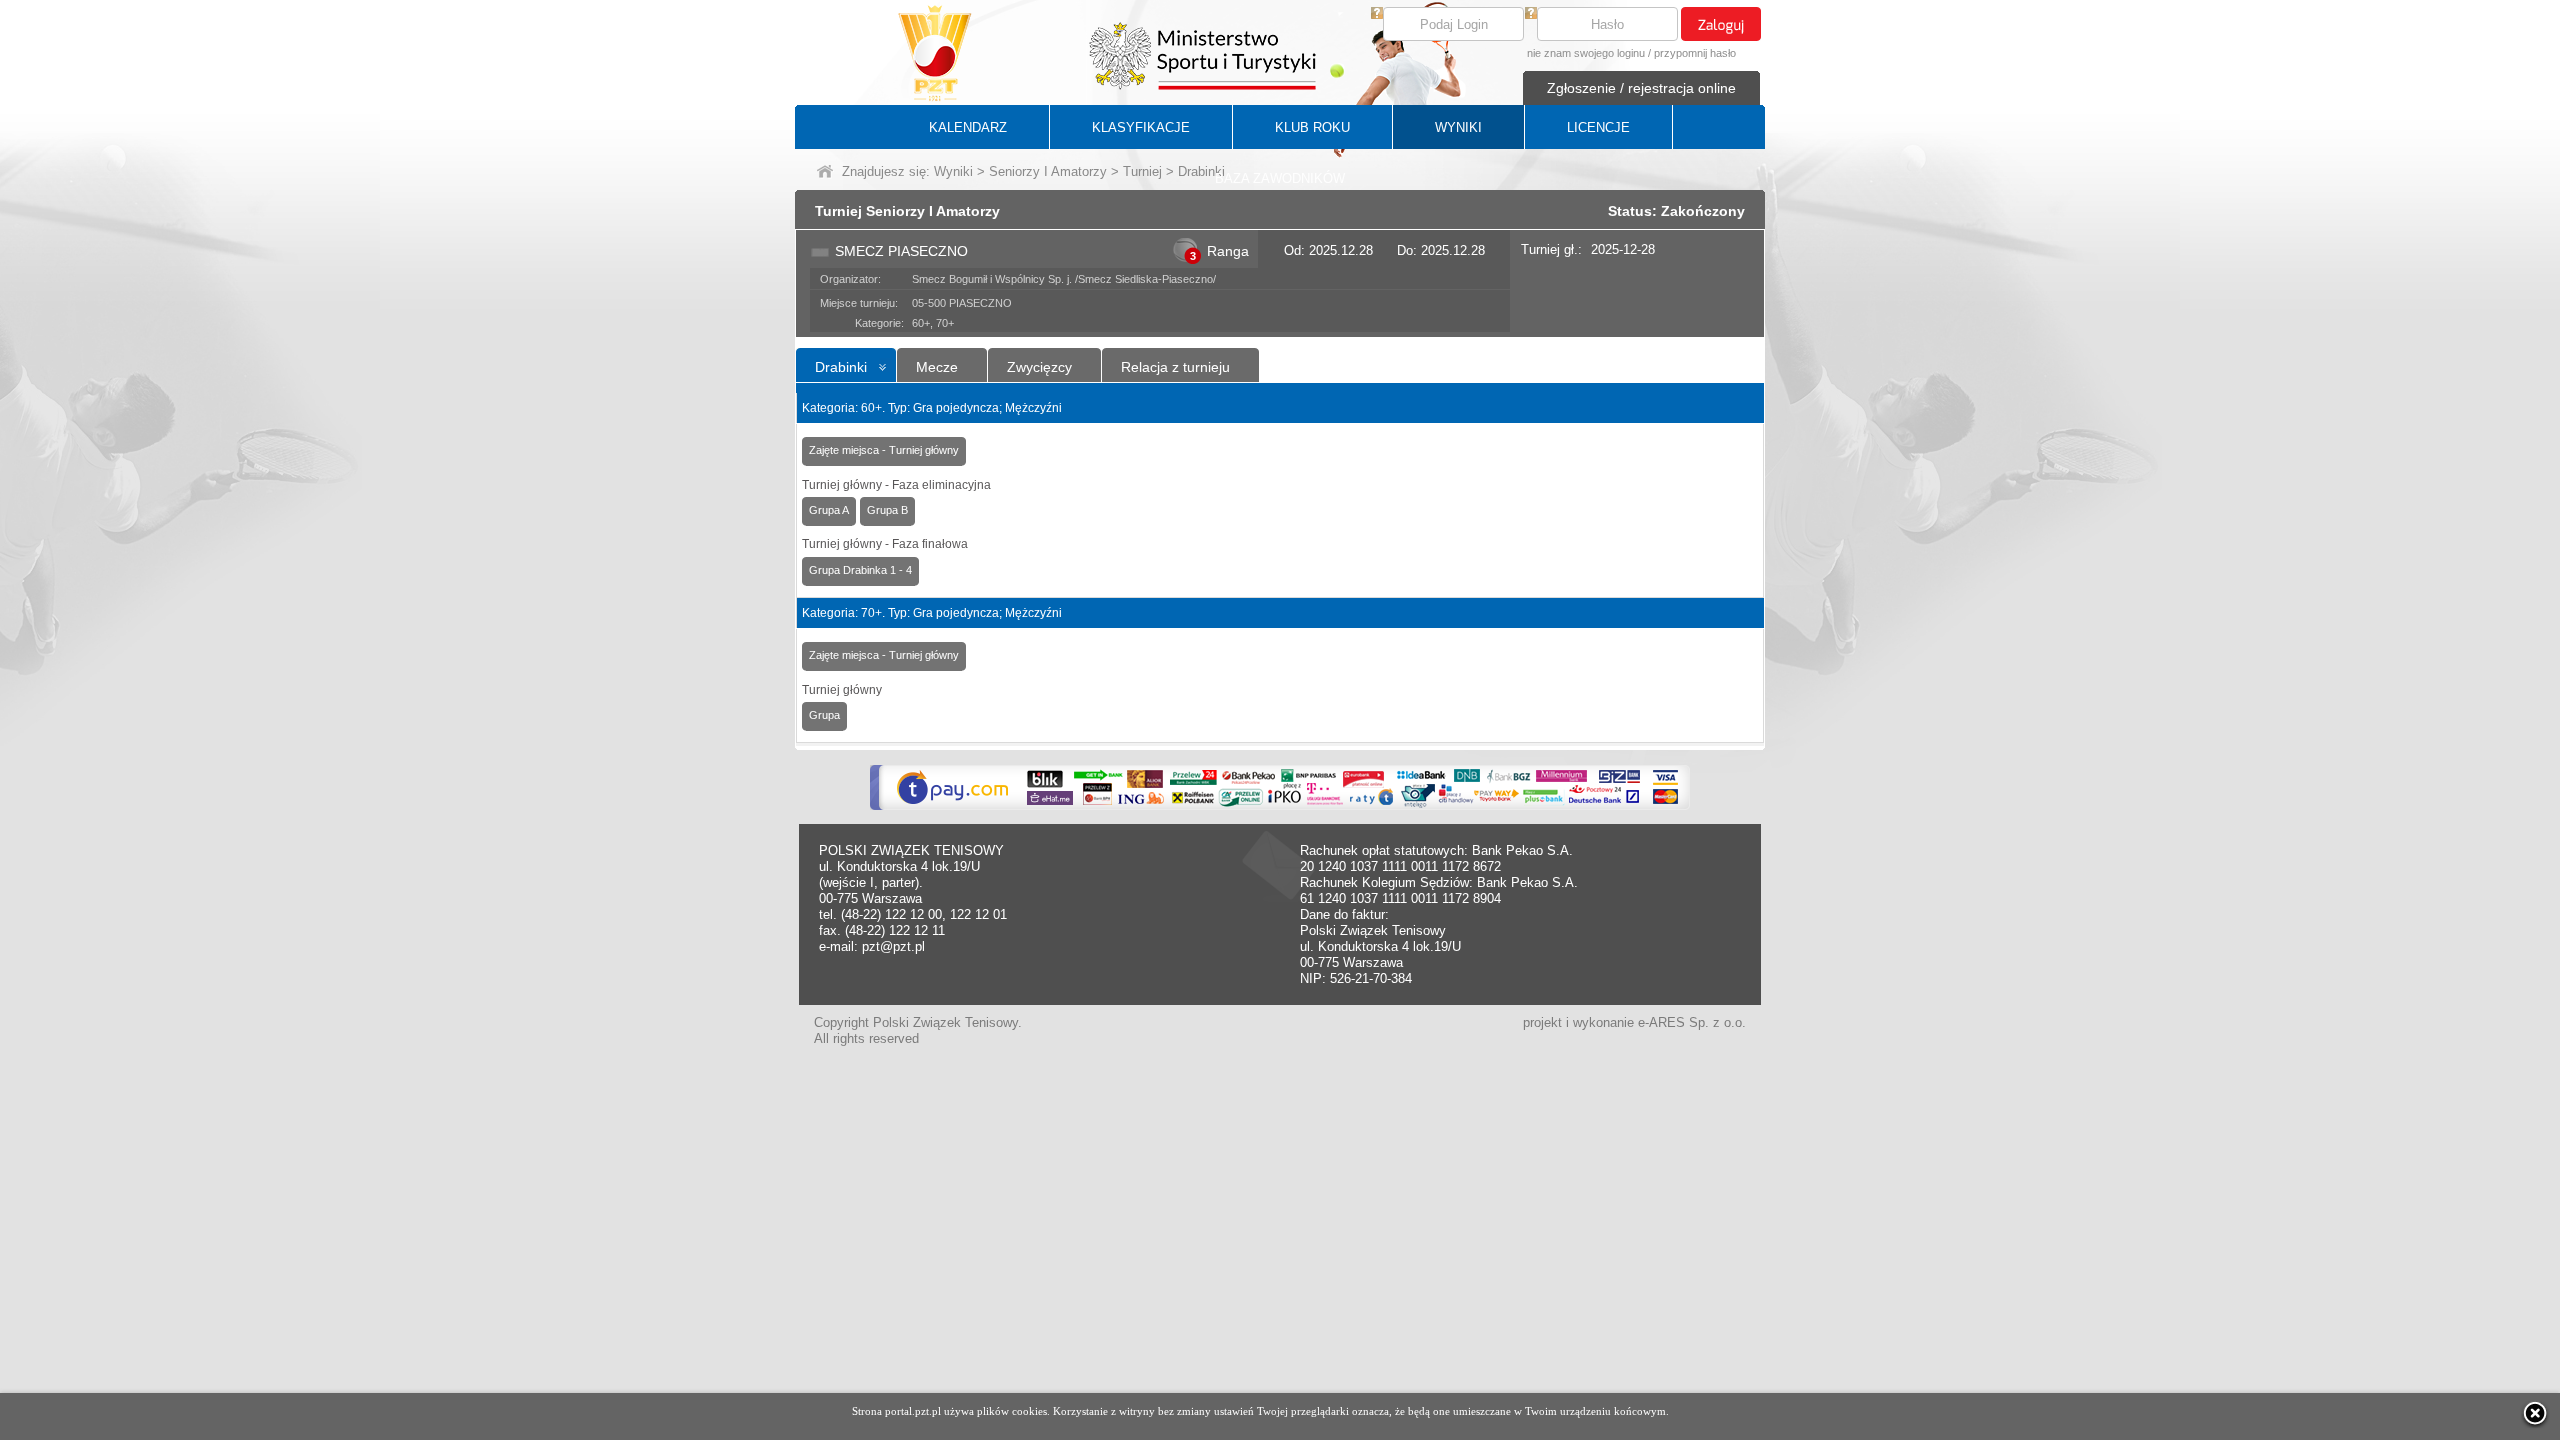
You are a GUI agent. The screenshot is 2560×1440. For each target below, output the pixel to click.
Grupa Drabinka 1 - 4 (860, 570)
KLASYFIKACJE (1141, 127)
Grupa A (829, 510)
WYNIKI (1458, 127)
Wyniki (953, 171)
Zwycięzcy (1039, 367)
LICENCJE (1598, 127)
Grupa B (887, 510)
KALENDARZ (968, 127)
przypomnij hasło (1695, 53)
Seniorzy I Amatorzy (1048, 171)
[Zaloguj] (1721, 24)
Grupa (824, 715)
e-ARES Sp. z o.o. (1692, 1022)
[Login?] (1377, 14)
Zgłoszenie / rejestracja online (1641, 88)
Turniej (1142, 171)
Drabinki (841, 367)
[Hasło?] (1531, 14)
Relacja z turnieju (1175, 367)
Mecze (937, 367)
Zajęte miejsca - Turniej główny (884, 450)
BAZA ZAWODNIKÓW (1280, 178)
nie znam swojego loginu (1586, 53)
